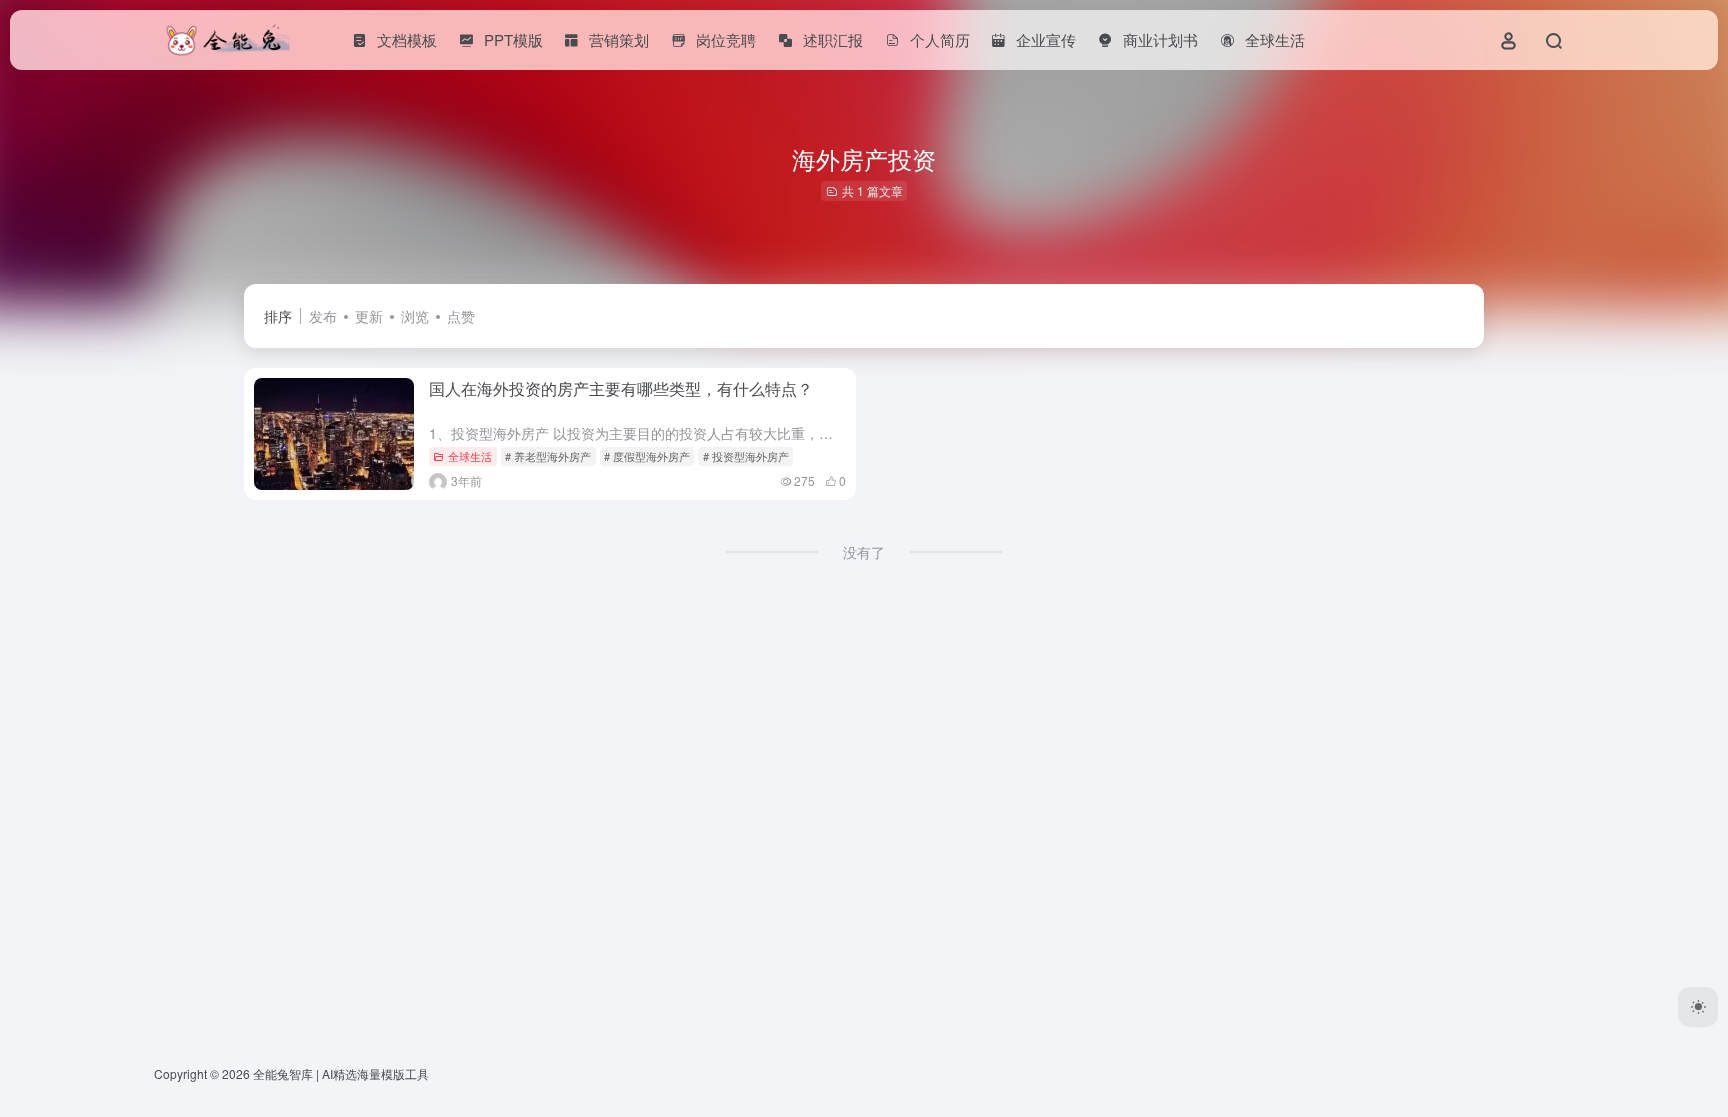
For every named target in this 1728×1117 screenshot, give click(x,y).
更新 (369, 316)
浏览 (415, 316)
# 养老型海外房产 (548, 456)
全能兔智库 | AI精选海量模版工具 (341, 1073)
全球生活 (470, 456)
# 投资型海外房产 (746, 456)
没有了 (864, 552)
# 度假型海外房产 (647, 456)
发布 (323, 316)
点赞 (461, 316)
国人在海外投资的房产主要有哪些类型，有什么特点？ (621, 388)
